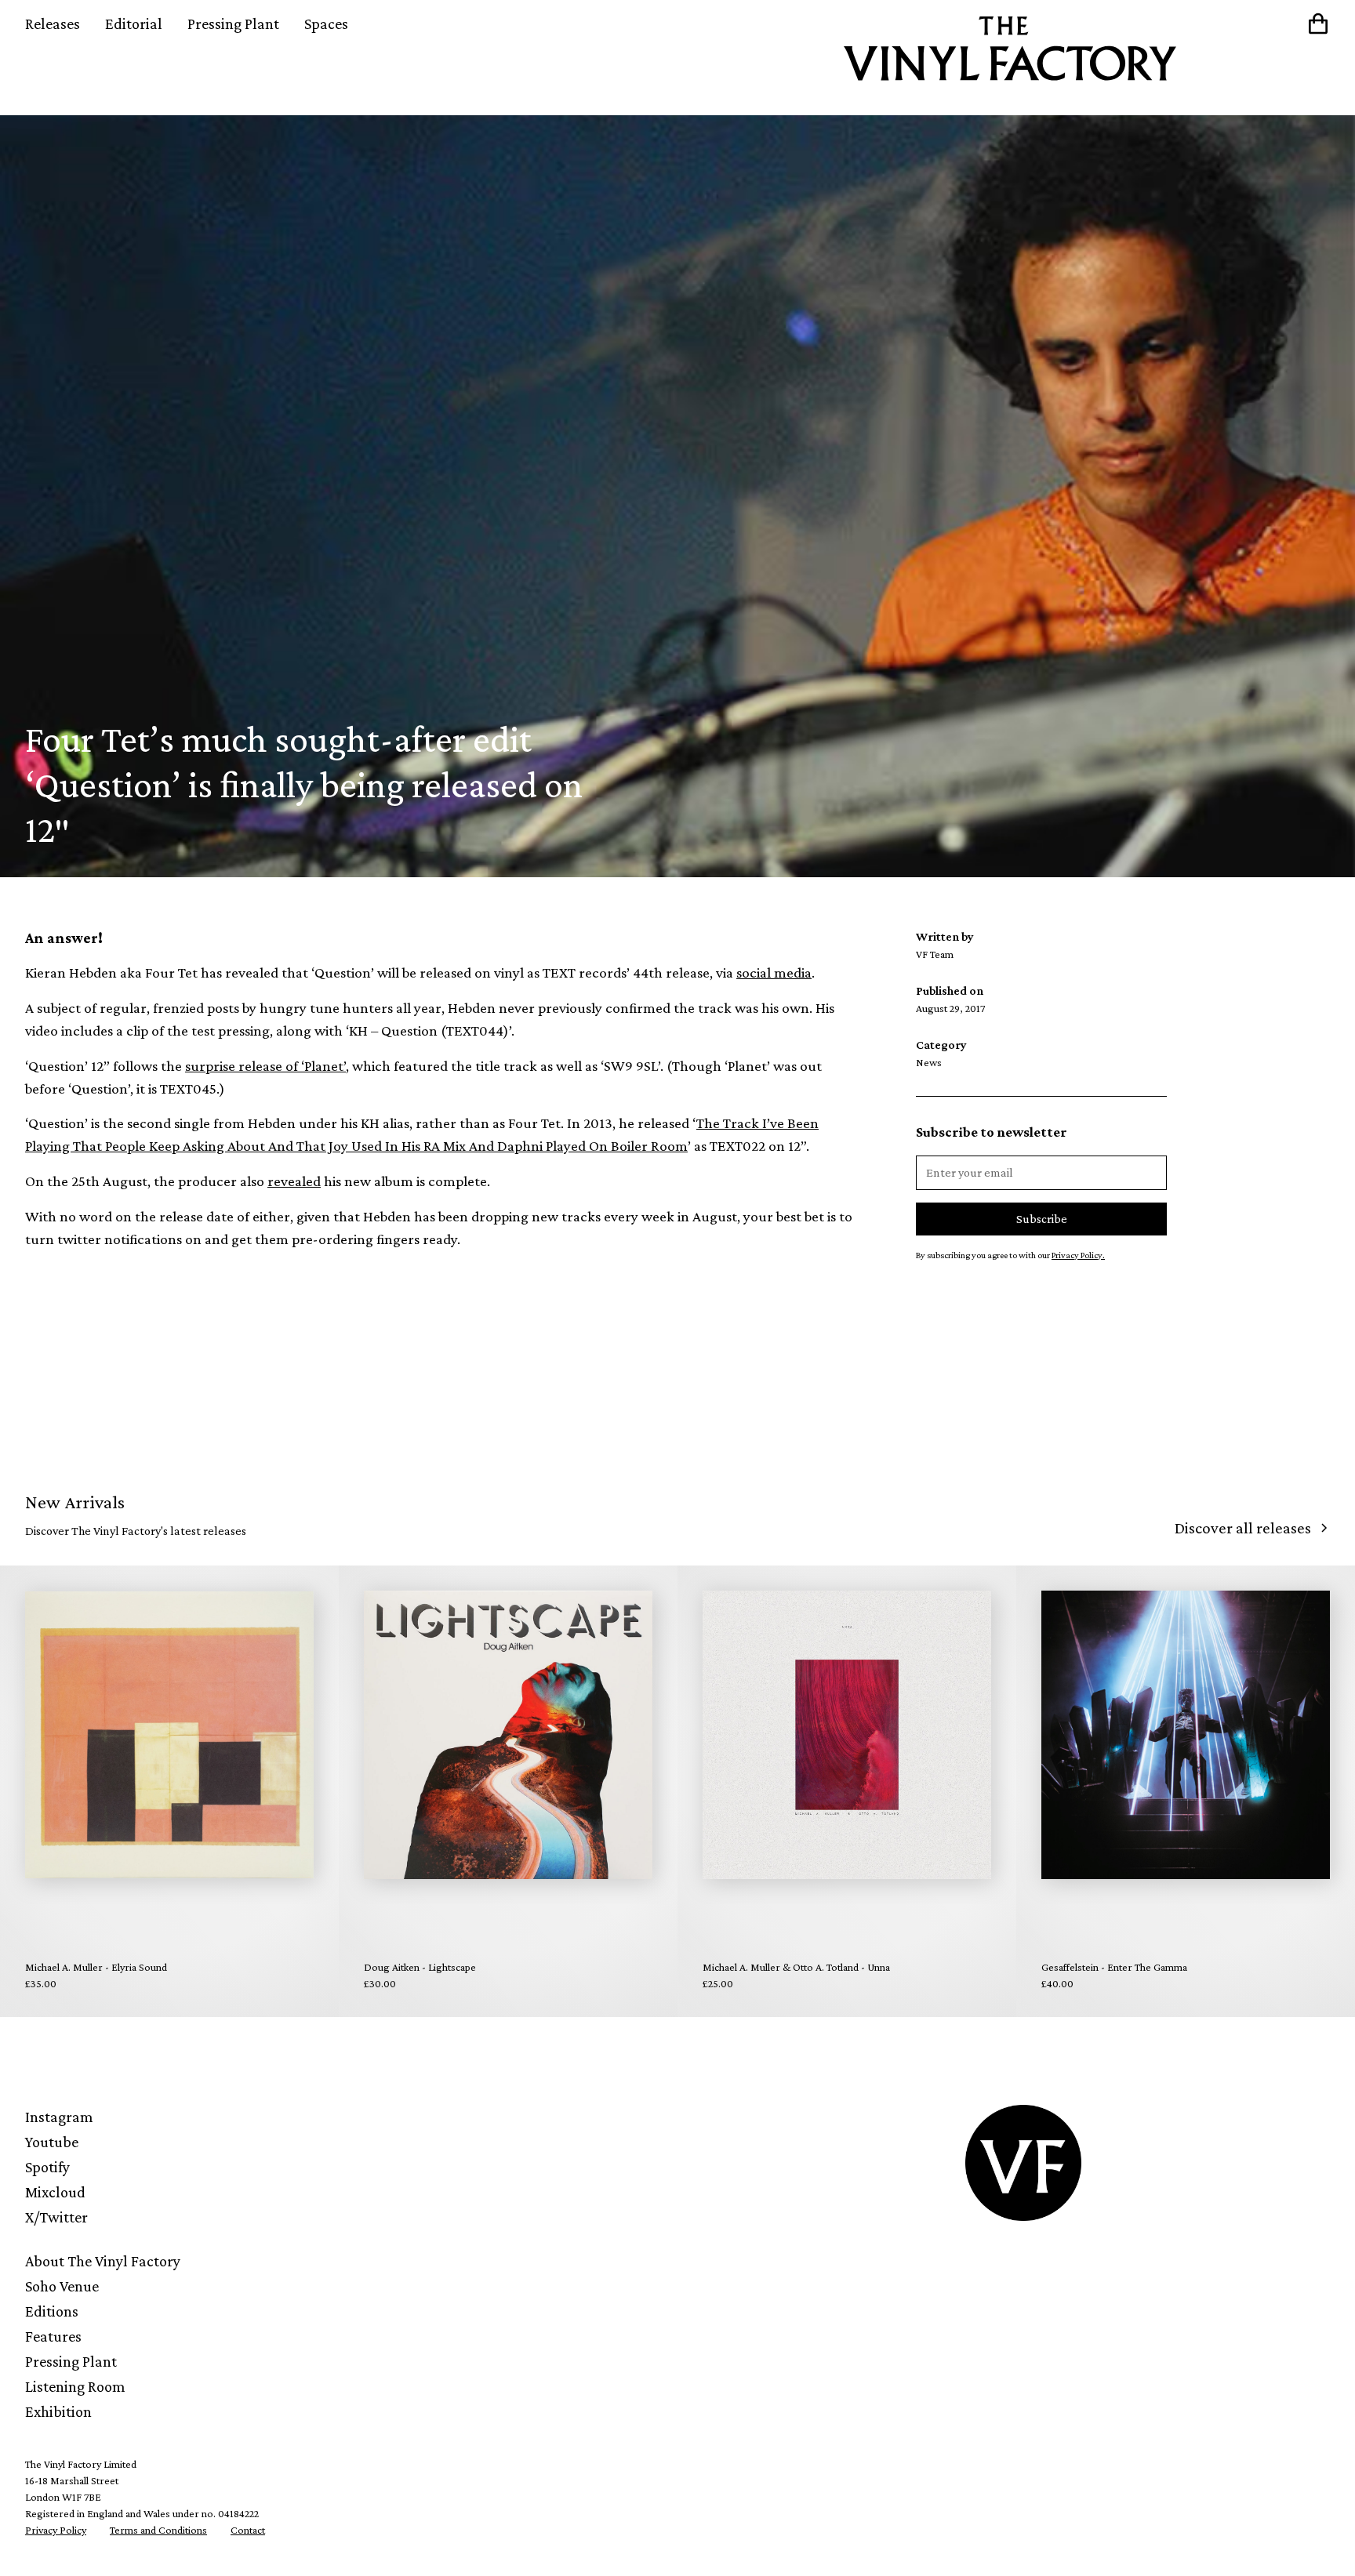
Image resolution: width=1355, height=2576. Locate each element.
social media (774, 972)
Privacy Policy (56, 2530)
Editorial (134, 24)
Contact (248, 2530)
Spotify (47, 2167)
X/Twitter (56, 2217)
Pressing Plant (233, 24)
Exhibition (58, 2411)
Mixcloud (55, 2192)
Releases (53, 24)
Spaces (326, 24)
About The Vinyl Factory (103, 2261)
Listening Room (75, 2386)
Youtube (52, 2142)
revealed (294, 1181)
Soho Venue (62, 2286)
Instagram (59, 2117)
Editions (52, 2311)
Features (53, 2336)
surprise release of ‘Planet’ (265, 1066)
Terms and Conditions (158, 2530)
